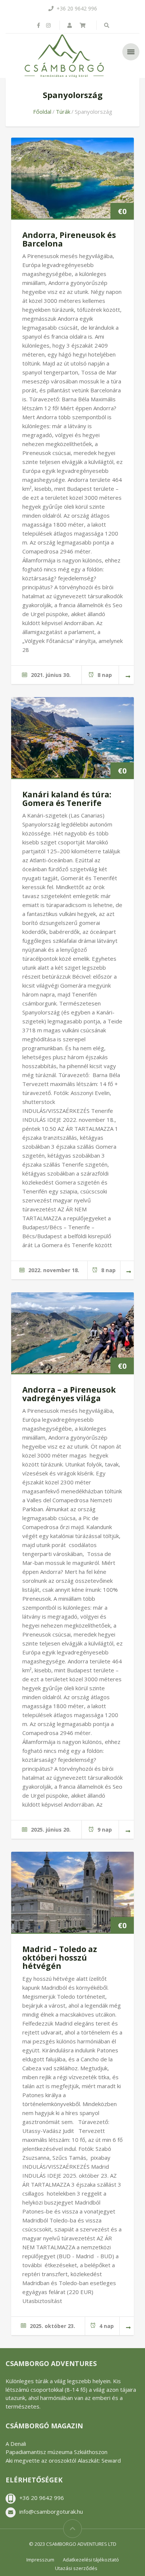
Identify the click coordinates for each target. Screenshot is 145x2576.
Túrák (63, 112)
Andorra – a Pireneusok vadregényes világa (69, 1394)
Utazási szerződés (76, 2568)
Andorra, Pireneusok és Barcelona (69, 239)
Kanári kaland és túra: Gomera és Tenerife (67, 799)
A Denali (16, 2444)
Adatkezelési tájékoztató (91, 2560)
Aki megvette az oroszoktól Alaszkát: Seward (63, 2460)
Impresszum (40, 2560)
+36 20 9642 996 (42, 2498)
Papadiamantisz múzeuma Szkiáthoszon (57, 2452)
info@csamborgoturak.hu (51, 2511)
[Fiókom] (70, 25)
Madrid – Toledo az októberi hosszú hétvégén (60, 1957)
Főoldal (42, 112)
